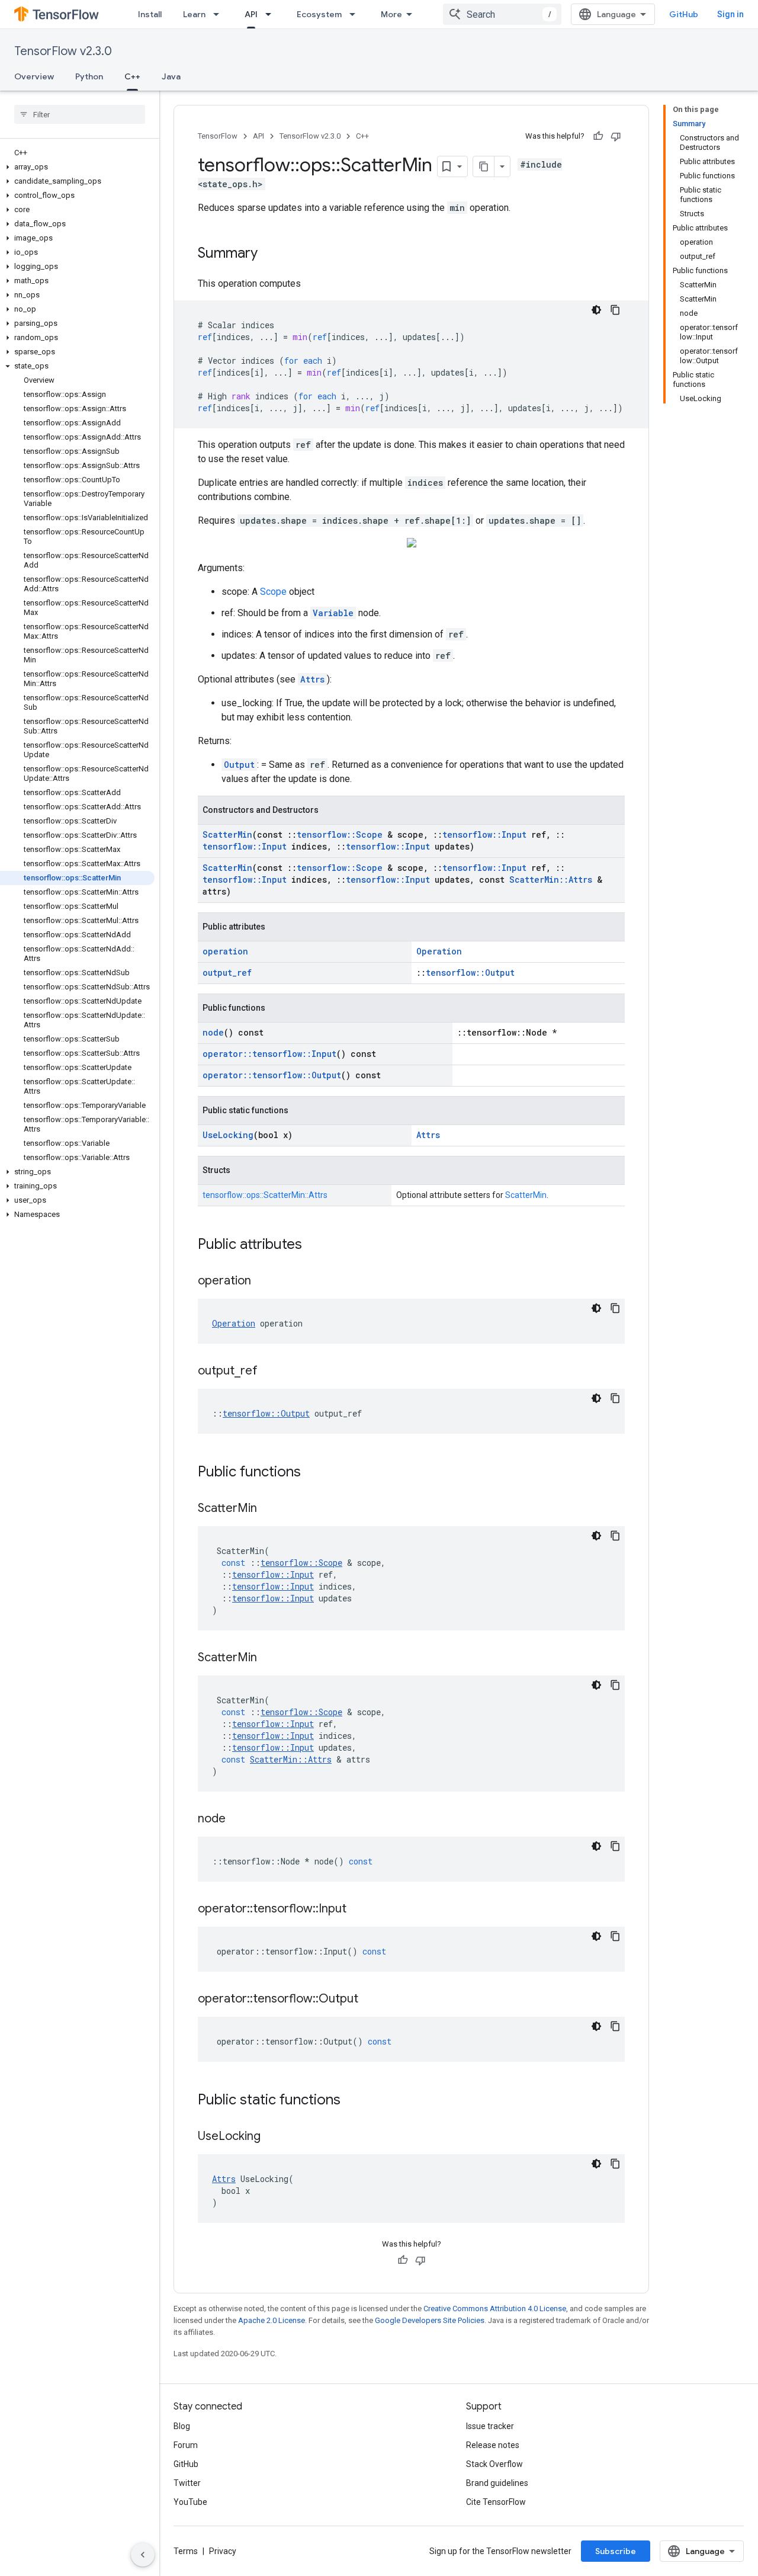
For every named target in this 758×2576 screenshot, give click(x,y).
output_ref (227, 973)
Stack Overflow (494, 2464)
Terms (186, 2551)
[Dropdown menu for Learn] (220, 14)
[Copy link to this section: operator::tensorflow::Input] (358, 1909)
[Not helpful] (616, 136)
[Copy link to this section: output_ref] (269, 1372)
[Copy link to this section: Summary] (269, 254)
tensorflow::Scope (340, 834)
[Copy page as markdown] (484, 166)
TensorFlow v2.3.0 (63, 51)
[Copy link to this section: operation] (263, 1281)
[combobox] (502, 14)
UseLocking (228, 1135)
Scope (273, 592)
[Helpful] (598, 136)
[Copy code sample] (615, 310)
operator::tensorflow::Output (272, 1075)
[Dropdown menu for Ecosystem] (356, 14)
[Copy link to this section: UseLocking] (272, 2137)
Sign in (730, 14)
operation (225, 951)
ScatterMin (227, 834)
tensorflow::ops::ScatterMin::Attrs (265, 1195)
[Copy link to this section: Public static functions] (352, 2101)
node (213, 1032)
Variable (333, 613)
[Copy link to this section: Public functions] (313, 1473)
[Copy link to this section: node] (237, 1819)
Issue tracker (490, 2426)
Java (171, 76)
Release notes (493, 2445)
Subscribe (616, 2551)
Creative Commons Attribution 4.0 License (495, 2309)
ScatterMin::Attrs (551, 880)
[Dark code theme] (596, 310)
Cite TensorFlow (496, 2502)
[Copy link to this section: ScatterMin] (269, 1509)
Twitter (187, 2483)
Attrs (312, 679)
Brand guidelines (497, 2483)
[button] (77, 167)
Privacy (223, 2551)
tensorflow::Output (470, 973)
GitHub (684, 14)
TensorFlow (218, 136)
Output (239, 765)
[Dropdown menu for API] (272, 14)
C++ (132, 76)
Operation (439, 951)
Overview (34, 76)
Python (89, 76)
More (391, 14)
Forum (186, 2445)
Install (150, 14)
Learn (194, 14)
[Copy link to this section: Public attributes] (314, 1245)
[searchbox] (80, 114)
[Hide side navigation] (143, 2555)
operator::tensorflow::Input (269, 1054)
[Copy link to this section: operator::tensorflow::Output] (370, 2000)
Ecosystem (319, 14)
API (251, 14)
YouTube (190, 2502)
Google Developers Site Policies (430, 2320)
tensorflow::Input (484, 834)
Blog (182, 2426)
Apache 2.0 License (272, 2320)
